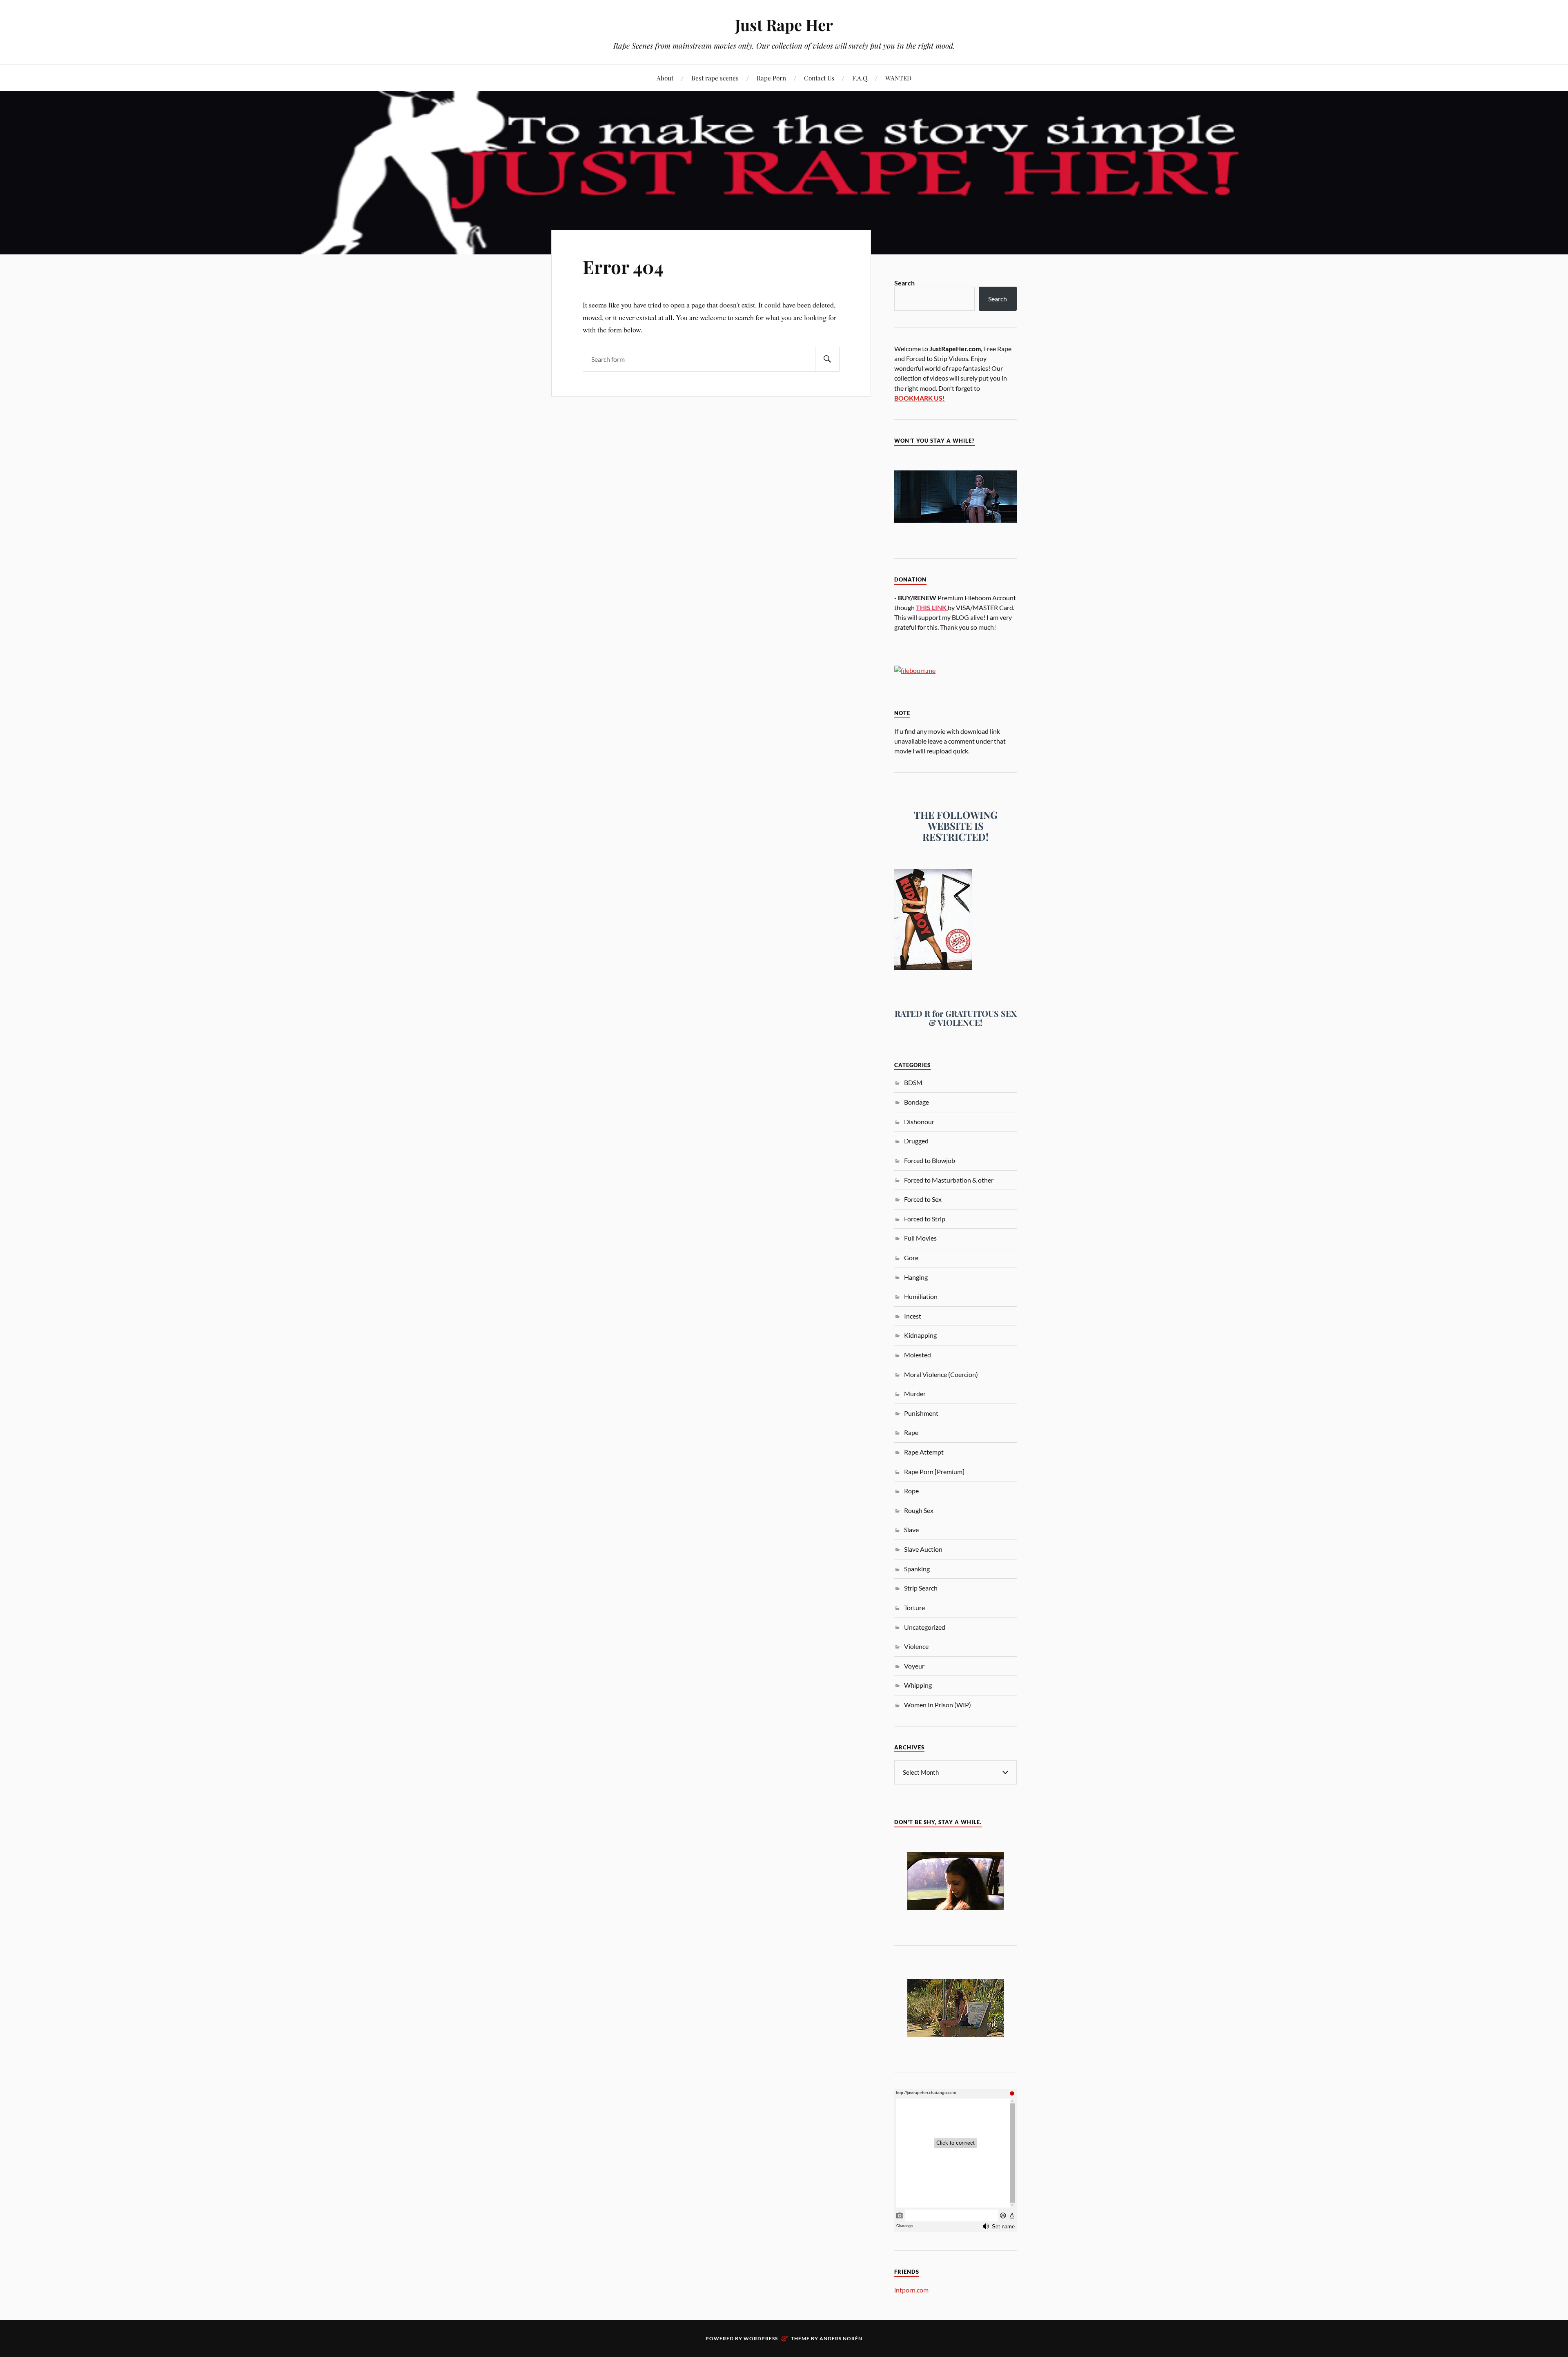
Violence (916, 1646)
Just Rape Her (784, 25)
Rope (911, 1491)
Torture (914, 1607)
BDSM (913, 1082)
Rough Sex (919, 1510)
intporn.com (911, 2290)
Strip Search (921, 1588)
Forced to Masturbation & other (949, 1180)
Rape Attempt (924, 1452)
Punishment (921, 1413)
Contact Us (819, 78)
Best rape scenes (715, 78)
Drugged (916, 1141)
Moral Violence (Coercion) (941, 1374)
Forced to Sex (923, 1199)
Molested (918, 1355)
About (665, 78)
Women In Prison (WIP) (938, 1705)
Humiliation (921, 1296)
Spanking (917, 1569)
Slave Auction (923, 1549)
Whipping (918, 1685)
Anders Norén (841, 2338)
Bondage (917, 1102)
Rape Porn (771, 78)
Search (904, 283)
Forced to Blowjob (930, 1160)
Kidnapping (920, 1335)
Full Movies (920, 1238)
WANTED (898, 78)
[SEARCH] (827, 359)
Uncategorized (925, 1627)
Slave (911, 1529)
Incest (913, 1316)
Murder (915, 1393)
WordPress (761, 2338)
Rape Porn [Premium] (934, 1471)
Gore (911, 1258)
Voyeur (914, 1666)
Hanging (916, 1277)
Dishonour (919, 1122)
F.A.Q (860, 78)
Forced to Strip (925, 1219)
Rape (911, 1432)
